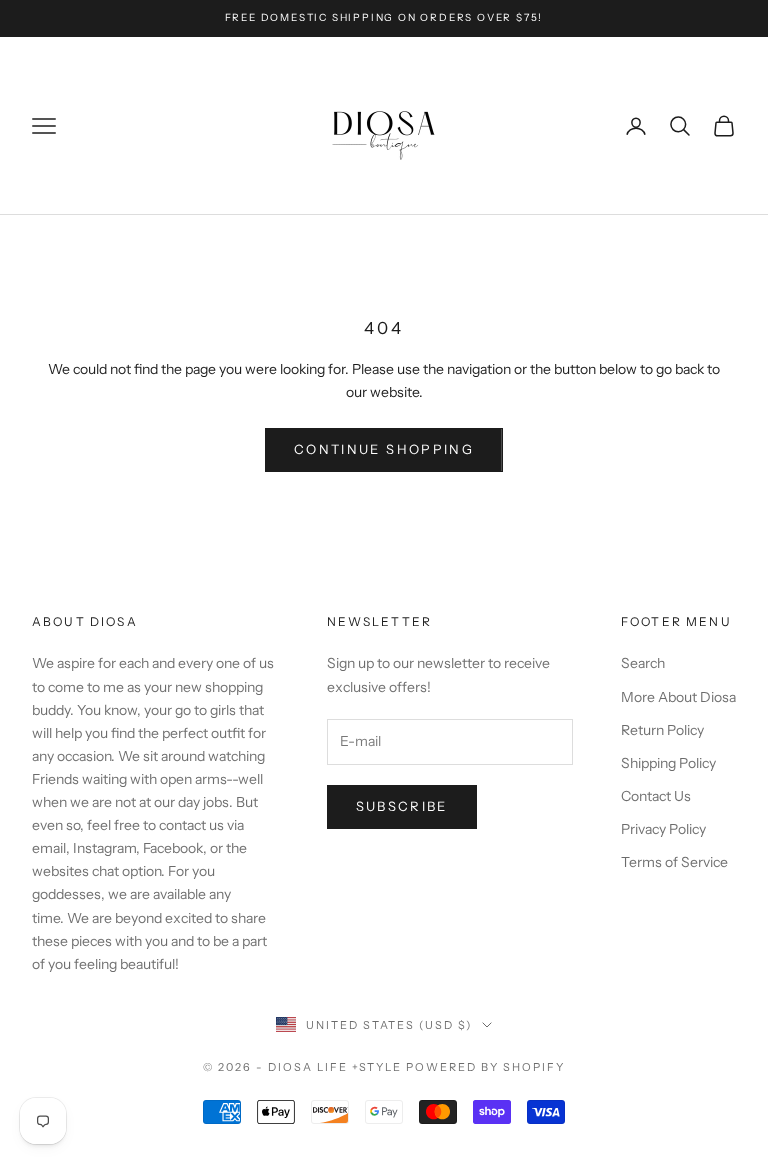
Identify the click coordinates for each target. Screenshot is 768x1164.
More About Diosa (678, 697)
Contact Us (656, 796)
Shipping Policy (668, 763)
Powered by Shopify (485, 1067)
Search (643, 663)
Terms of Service (674, 862)
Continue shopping (384, 449)
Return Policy (662, 730)
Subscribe (402, 806)
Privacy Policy (663, 829)
